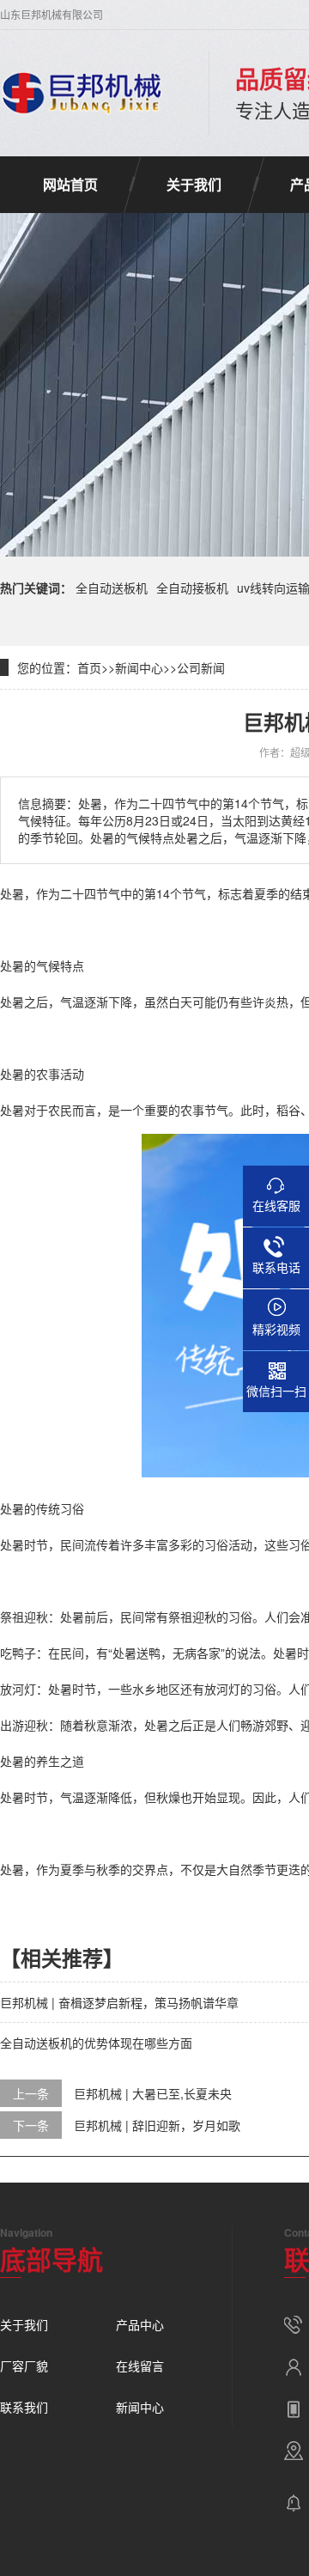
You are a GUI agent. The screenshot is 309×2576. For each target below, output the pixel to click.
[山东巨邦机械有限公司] (83, 93)
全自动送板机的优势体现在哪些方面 (96, 2043)
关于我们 (194, 184)
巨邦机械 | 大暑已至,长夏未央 (153, 2093)
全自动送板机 (112, 588)
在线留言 (140, 2366)
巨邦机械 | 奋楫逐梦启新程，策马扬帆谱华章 (119, 2002)
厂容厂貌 (24, 2366)
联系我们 (24, 2407)
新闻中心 (139, 667)
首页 (89, 667)
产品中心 (140, 2324)
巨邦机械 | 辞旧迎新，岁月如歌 (157, 2125)
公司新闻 (201, 667)
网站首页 (70, 184)
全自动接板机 (192, 588)
